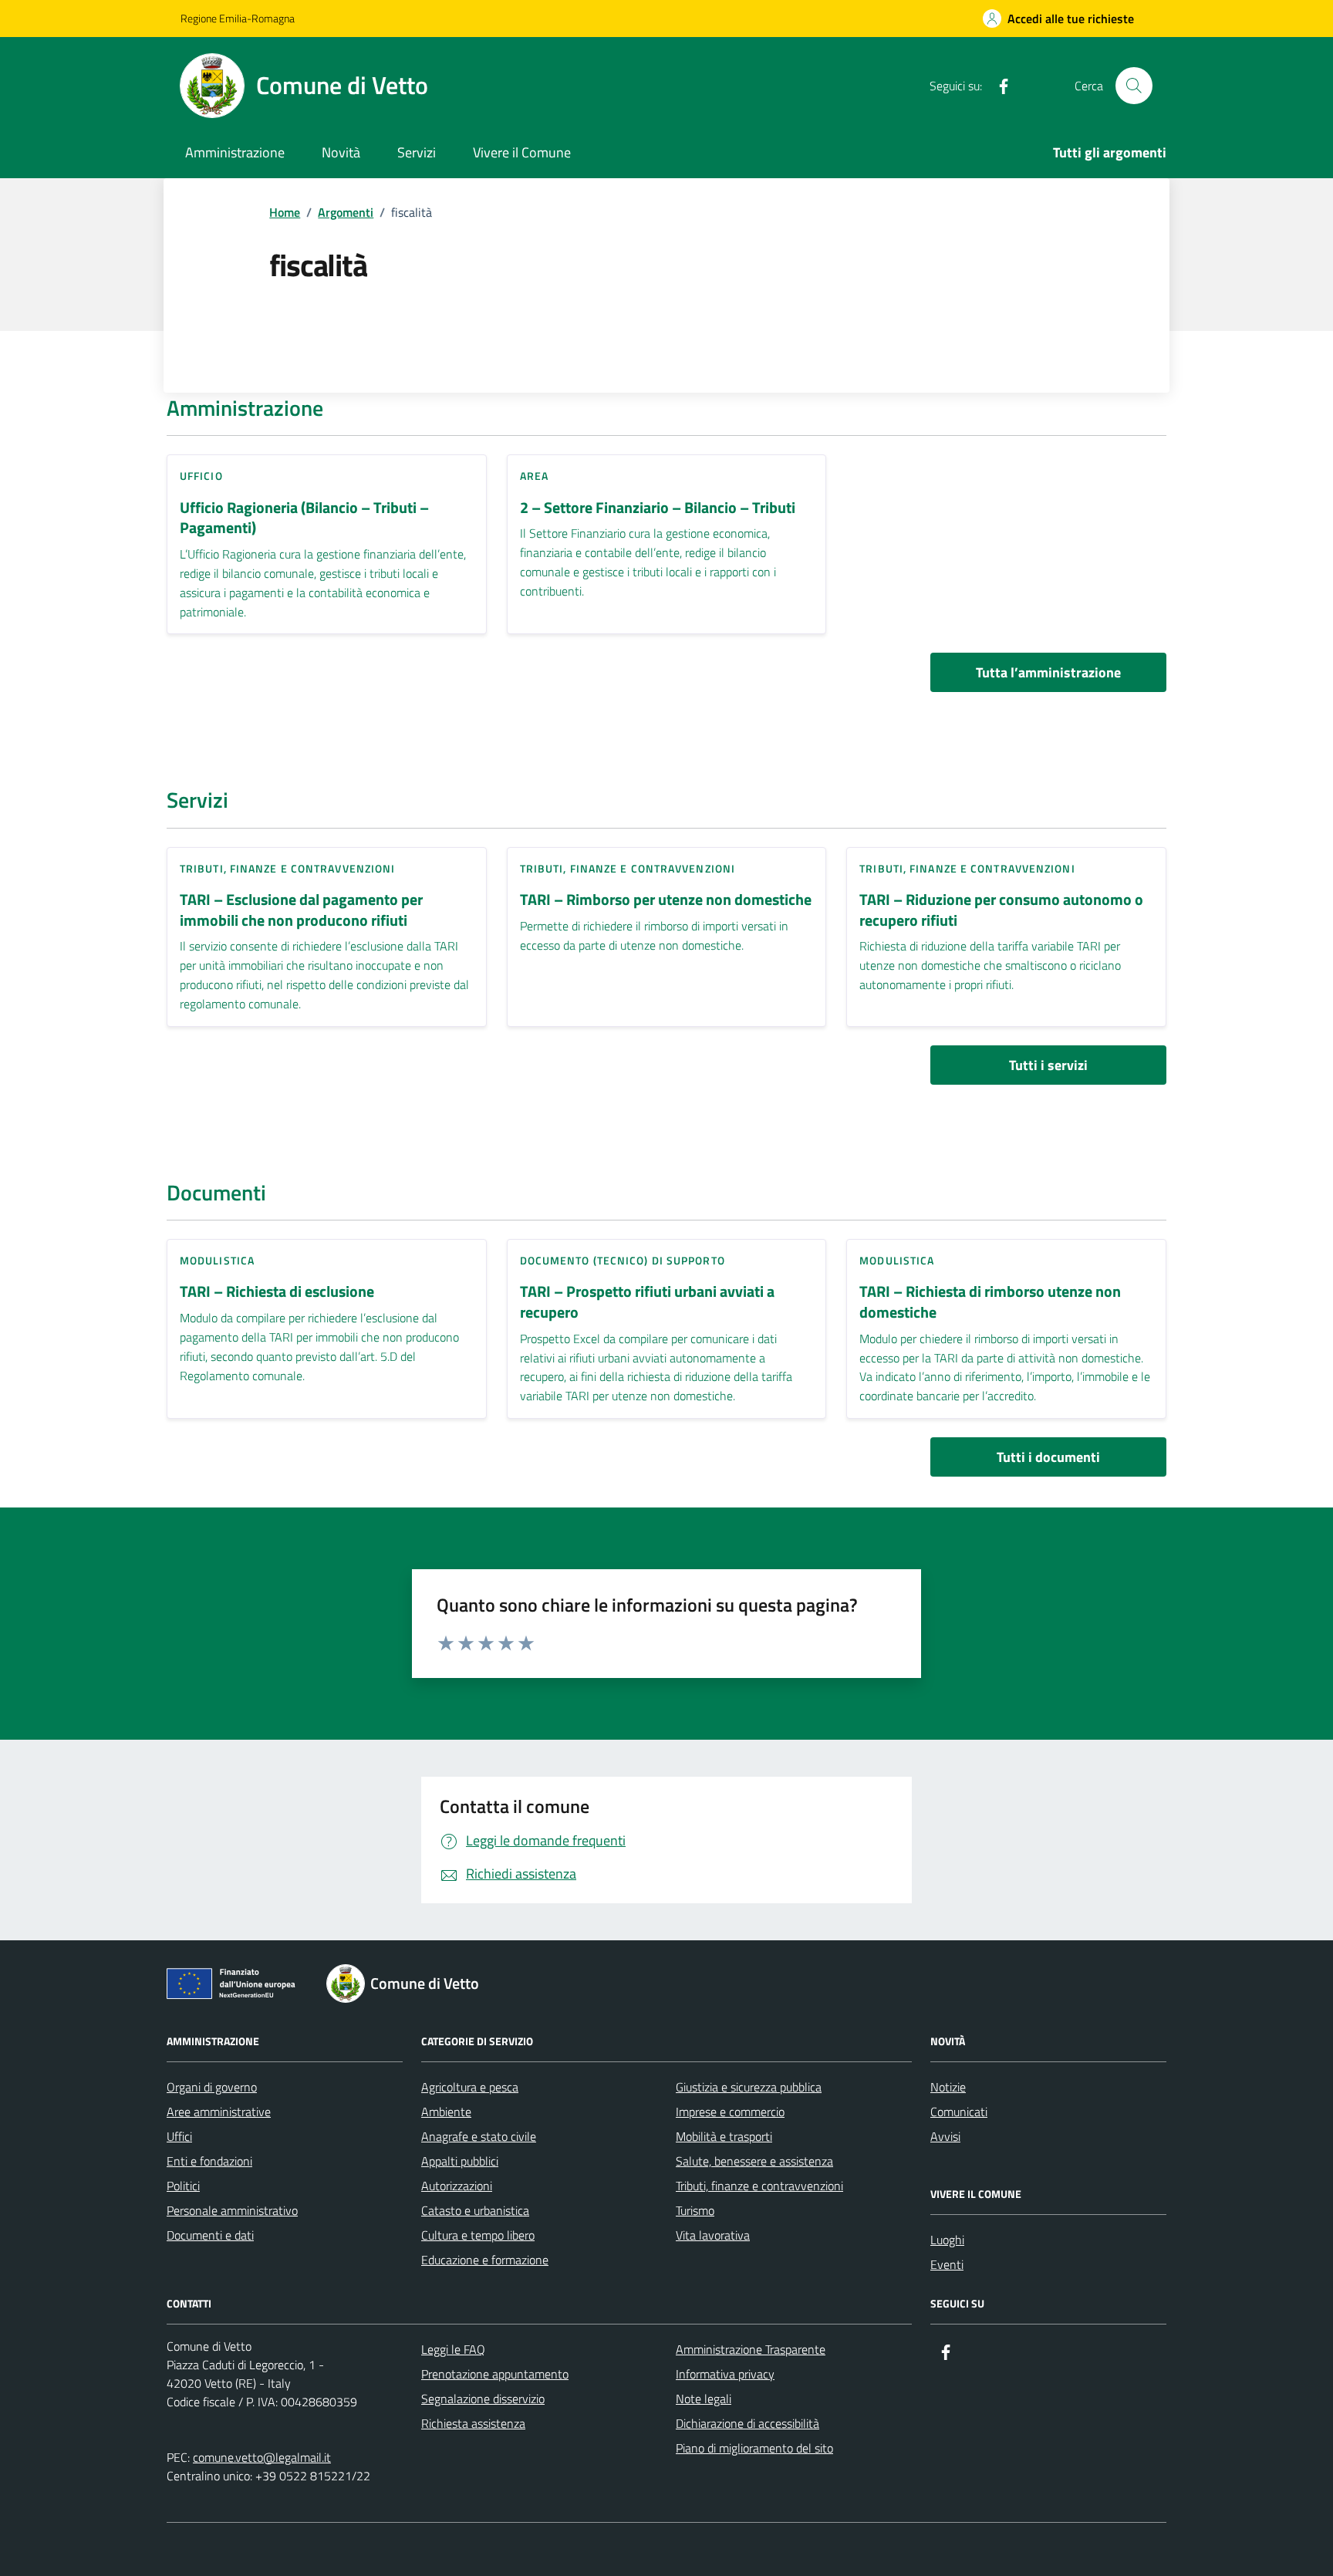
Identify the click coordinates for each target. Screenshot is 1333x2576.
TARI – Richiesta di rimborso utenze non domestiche (990, 1302)
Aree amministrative (219, 2112)
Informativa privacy (725, 2374)
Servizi (417, 152)
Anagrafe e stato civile (479, 2136)
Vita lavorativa (713, 2235)
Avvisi (945, 2136)
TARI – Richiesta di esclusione (277, 1292)
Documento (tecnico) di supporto (623, 1260)
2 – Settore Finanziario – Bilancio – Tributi (658, 508)
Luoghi (947, 2240)
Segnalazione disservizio (483, 2399)
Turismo (695, 2210)
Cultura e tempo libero (478, 2235)
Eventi (947, 2264)
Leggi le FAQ (453, 2349)
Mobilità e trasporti (724, 2136)
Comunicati (959, 2112)
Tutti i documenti (1048, 1457)
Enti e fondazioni (209, 2161)
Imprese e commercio (730, 2112)
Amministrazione (235, 152)
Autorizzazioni (457, 2186)
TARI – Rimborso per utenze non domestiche (666, 900)
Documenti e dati (210, 2235)
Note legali (704, 2399)
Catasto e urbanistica (475, 2210)
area (534, 476)
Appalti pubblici (460, 2161)
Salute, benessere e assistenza (754, 2161)
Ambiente (446, 2112)
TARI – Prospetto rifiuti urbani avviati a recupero (647, 1302)
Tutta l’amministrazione (1048, 672)
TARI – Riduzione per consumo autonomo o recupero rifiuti (1001, 910)
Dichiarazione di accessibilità (747, 2423)
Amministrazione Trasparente (751, 2349)
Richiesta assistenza (473, 2423)
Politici (183, 2186)
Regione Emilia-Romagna (238, 18)
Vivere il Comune (522, 152)
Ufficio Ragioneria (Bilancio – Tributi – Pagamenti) (304, 518)
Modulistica (217, 1260)
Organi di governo (212, 2087)
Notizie (948, 2087)
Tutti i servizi (1048, 1065)
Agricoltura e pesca (470, 2087)
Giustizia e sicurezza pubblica (749, 2087)
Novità (341, 152)
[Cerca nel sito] (1134, 86)
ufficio (201, 476)
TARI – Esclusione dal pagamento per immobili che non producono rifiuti (301, 910)
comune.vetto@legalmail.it (262, 2457)
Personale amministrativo (232, 2210)
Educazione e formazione (485, 2260)
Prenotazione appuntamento (495, 2374)
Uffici (179, 2136)
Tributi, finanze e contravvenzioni (287, 868)
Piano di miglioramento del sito (754, 2448)
